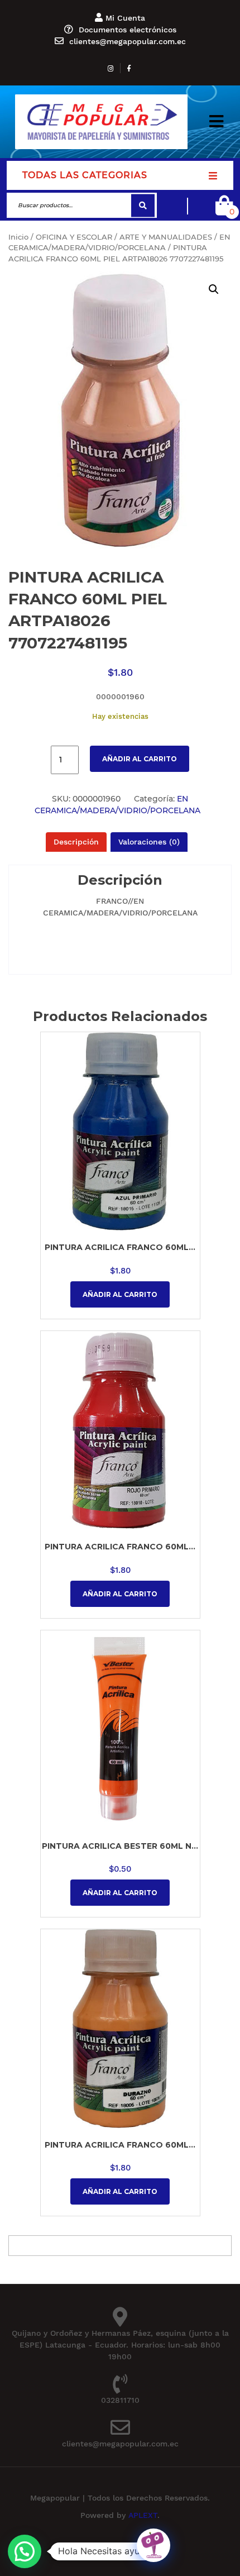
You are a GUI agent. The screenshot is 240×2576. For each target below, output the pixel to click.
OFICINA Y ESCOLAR (74, 237)
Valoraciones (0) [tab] (149, 842)
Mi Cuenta (125, 18)
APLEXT (143, 2515)
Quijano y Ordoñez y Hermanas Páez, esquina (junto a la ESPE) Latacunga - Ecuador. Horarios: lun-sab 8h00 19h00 (120, 2345)
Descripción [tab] (76, 842)
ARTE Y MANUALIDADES (166, 237)
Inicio (18, 237)
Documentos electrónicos (128, 30)
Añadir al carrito (140, 759)
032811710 (120, 2400)
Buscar (143, 205)
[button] (216, 122)
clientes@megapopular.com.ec (128, 41)
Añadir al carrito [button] (120, 1294)
